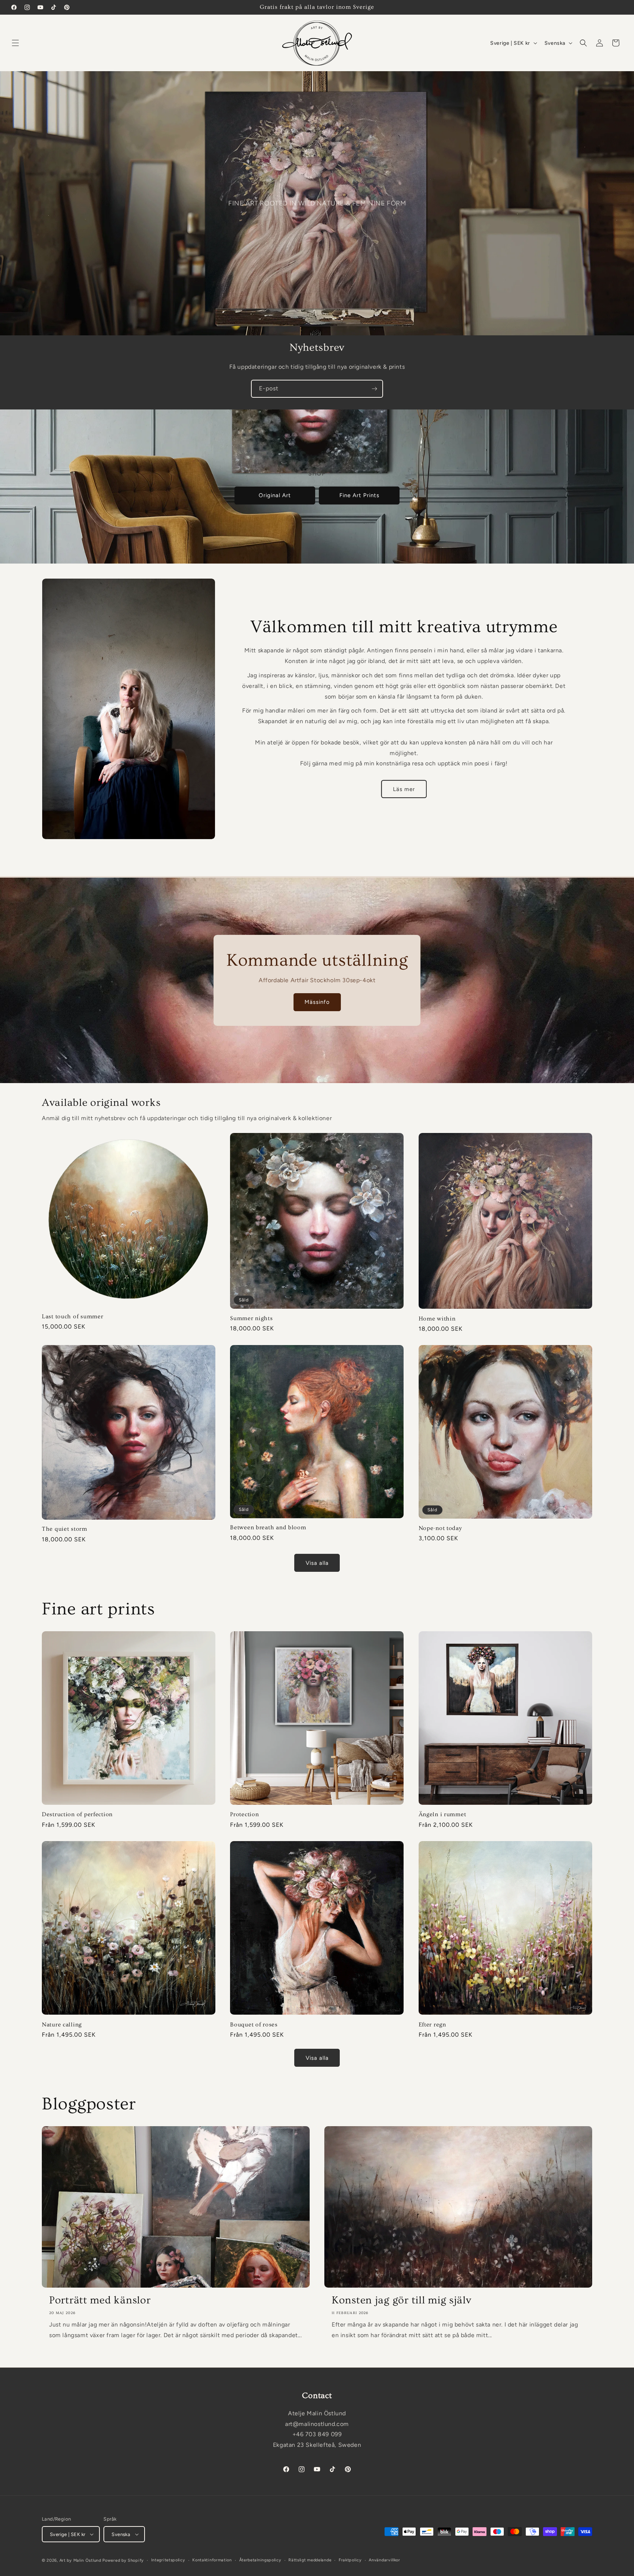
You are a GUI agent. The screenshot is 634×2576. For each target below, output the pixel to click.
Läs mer (404, 789)
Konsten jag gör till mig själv (402, 2300)
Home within (437, 1318)
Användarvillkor (385, 2560)
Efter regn (432, 2024)
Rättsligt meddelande (310, 2560)
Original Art (275, 496)
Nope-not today (440, 1529)
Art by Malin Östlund (80, 2560)
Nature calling (62, 2024)
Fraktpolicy (350, 2560)
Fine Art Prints (359, 496)
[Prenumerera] (374, 389)
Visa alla (317, 1563)
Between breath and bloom (268, 1528)
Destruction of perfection (77, 1815)
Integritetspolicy (168, 2560)
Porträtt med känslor (100, 2300)
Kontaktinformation (212, 2560)
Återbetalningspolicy (260, 2560)
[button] (15, 43)
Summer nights (251, 1318)
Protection (244, 1815)
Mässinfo (317, 1002)
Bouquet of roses (254, 2024)
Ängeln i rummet (442, 1815)
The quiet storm (65, 1529)
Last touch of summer (72, 1316)
